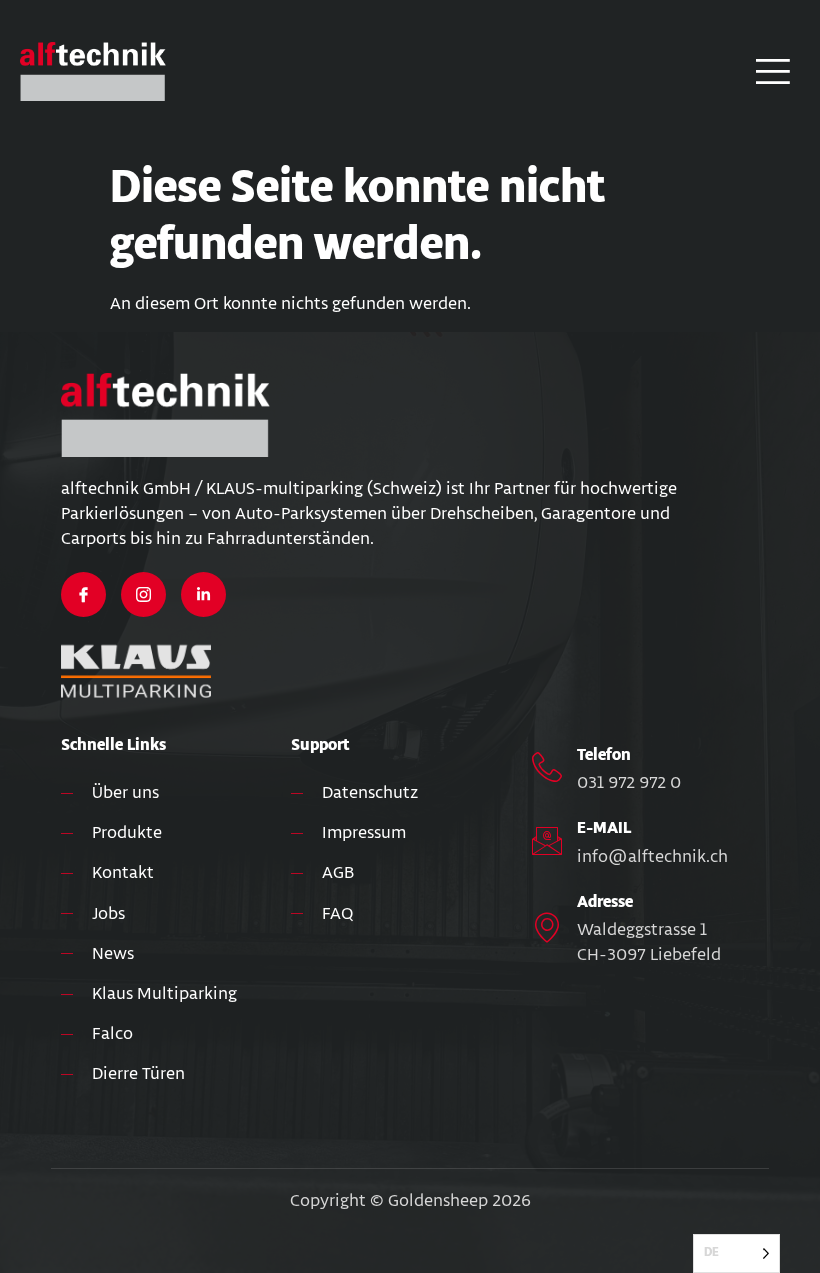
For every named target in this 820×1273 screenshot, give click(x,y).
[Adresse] (547, 927)
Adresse (605, 902)
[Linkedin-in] (203, 594)
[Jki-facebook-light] (83, 594)
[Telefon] (547, 767)
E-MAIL (604, 828)
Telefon (604, 755)
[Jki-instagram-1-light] (143, 594)
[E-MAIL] (547, 841)
